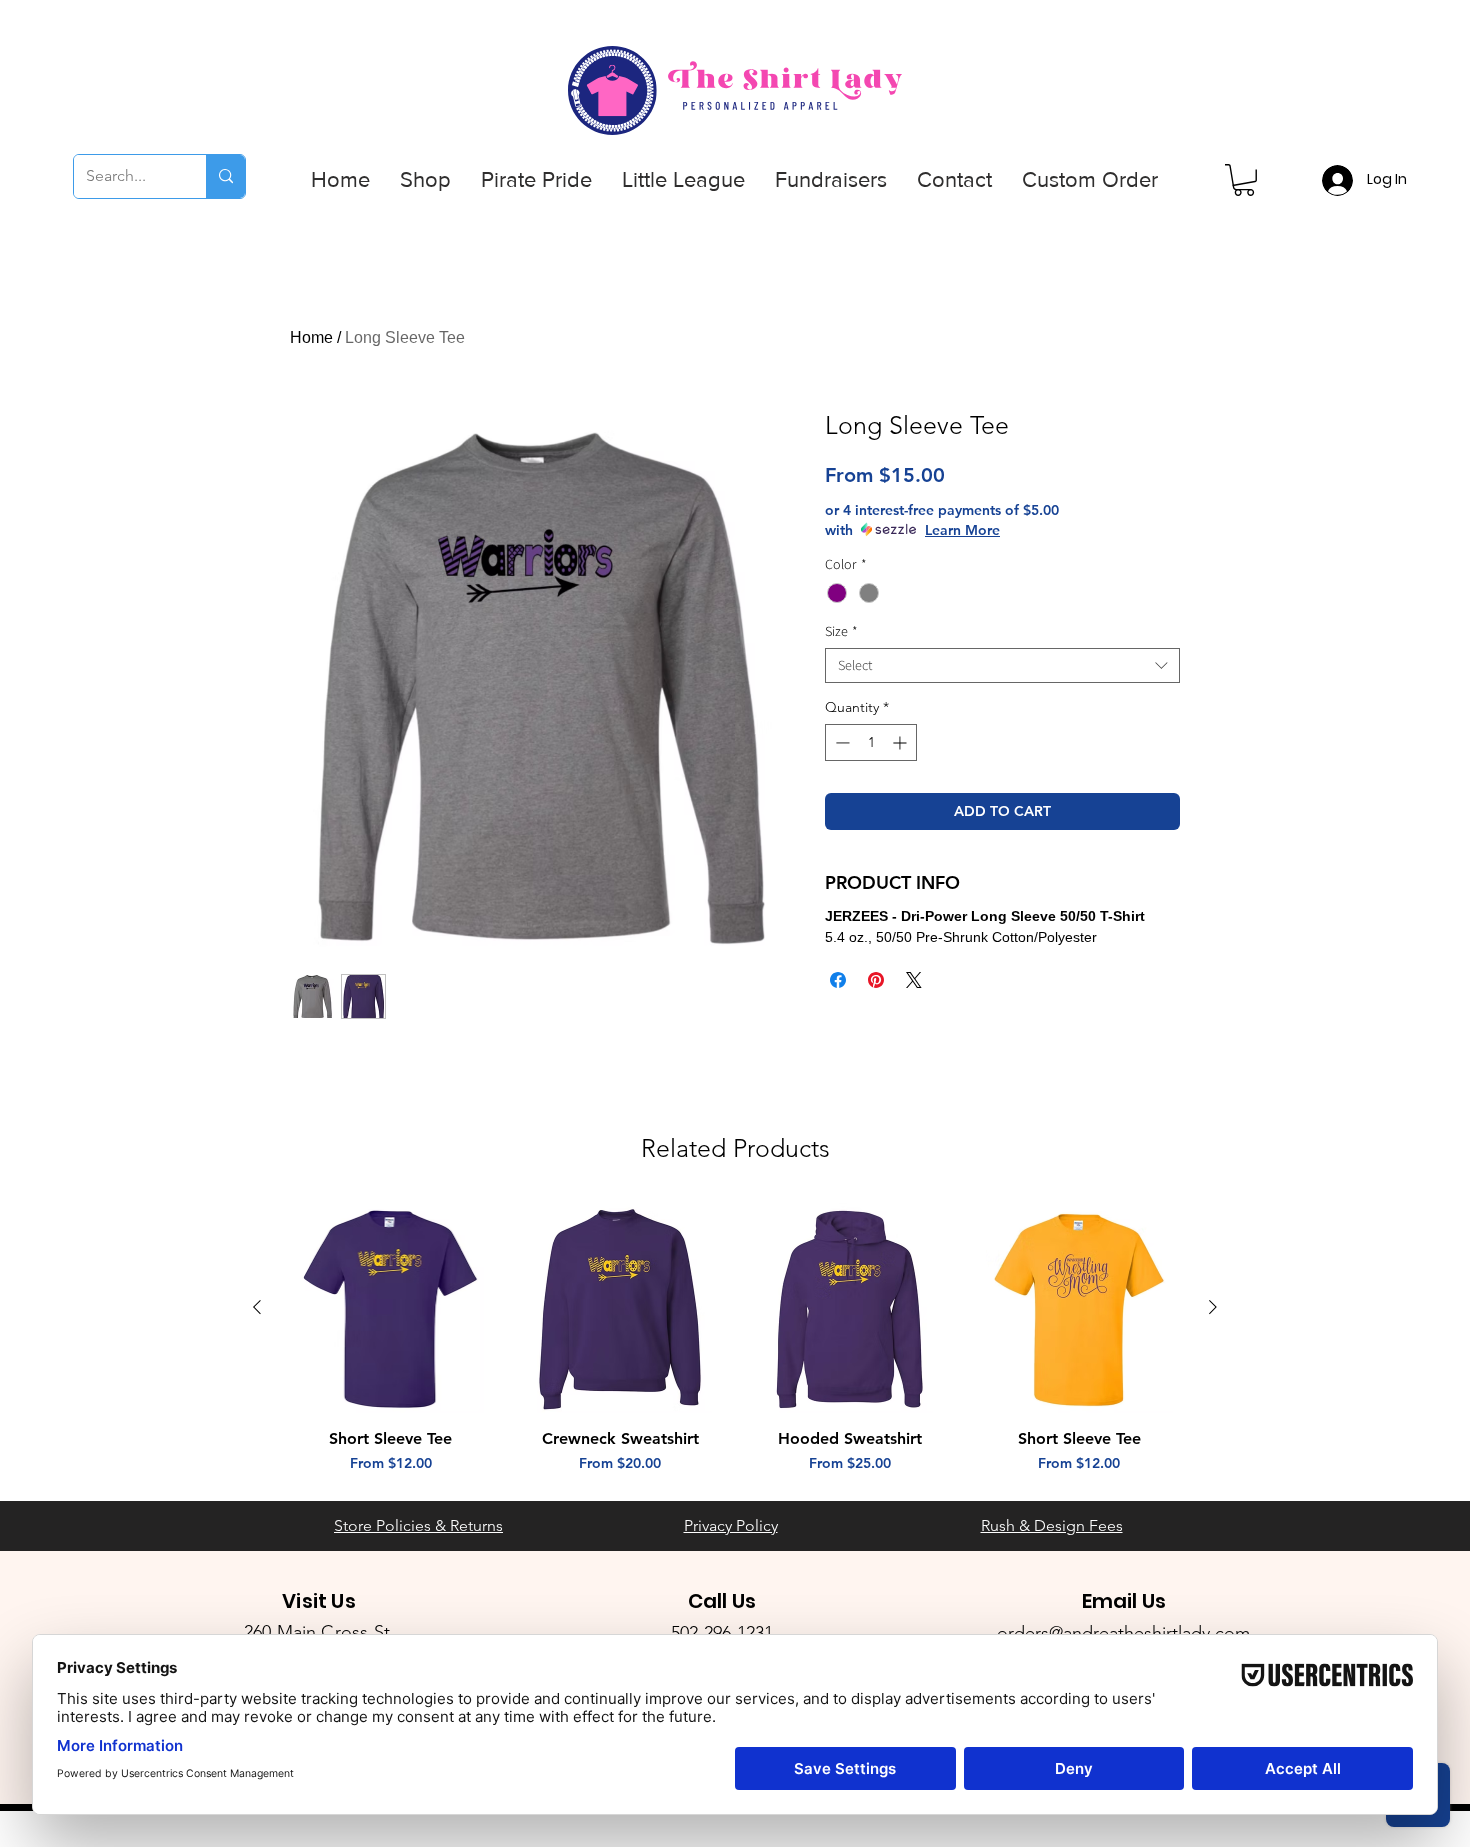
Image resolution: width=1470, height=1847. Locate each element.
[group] (735, 1338)
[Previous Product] (257, 1307)
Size (841, 631)
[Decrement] (840, 742)
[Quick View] (391, 1308)
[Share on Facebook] (838, 980)
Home (311, 337)
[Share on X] (914, 980)
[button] (425, 180)
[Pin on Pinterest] (876, 980)
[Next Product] (1213, 1307)
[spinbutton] (871, 742)
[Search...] (225, 176)
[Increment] (901, 742)
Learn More (962, 530)
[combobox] (1002, 665)
